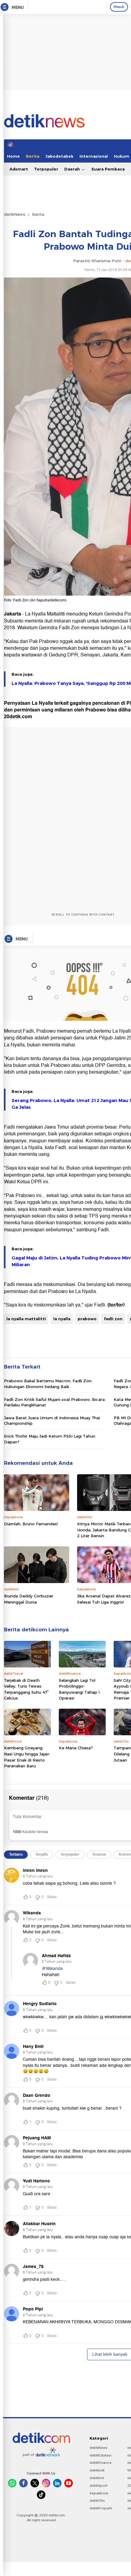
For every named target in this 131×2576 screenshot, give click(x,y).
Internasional (94, 156)
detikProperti (101, 2508)
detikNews (15, 214)
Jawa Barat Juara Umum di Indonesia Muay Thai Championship (52, 1420)
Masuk (119, 7)
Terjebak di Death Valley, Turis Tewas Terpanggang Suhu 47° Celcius (26, 1689)
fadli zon (113, 1319)
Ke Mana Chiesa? (76, 1748)
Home (13, 156)
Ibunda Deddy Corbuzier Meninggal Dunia (29, 1599)
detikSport (99, 2486)
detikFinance (101, 2463)
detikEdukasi (101, 2455)
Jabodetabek (59, 156)
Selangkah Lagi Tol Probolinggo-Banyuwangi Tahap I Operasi (79, 1689)
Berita (33, 156)
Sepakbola (99, 2493)
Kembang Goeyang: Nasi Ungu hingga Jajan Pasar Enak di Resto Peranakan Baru (27, 1757)
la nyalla (62, 1319)
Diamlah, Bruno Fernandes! (31, 1524)
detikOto (97, 2501)
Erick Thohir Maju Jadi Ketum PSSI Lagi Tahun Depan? (50, 1439)
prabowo (87, 1319)
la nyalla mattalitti (26, 1319)
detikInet (97, 2470)
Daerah (73, 169)
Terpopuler (46, 169)
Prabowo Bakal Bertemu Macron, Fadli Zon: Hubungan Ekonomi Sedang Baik (48, 1384)
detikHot (97, 2478)
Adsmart (19, 169)
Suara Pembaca (108, 169)
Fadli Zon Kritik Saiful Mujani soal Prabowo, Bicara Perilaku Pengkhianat (54, 1402)
